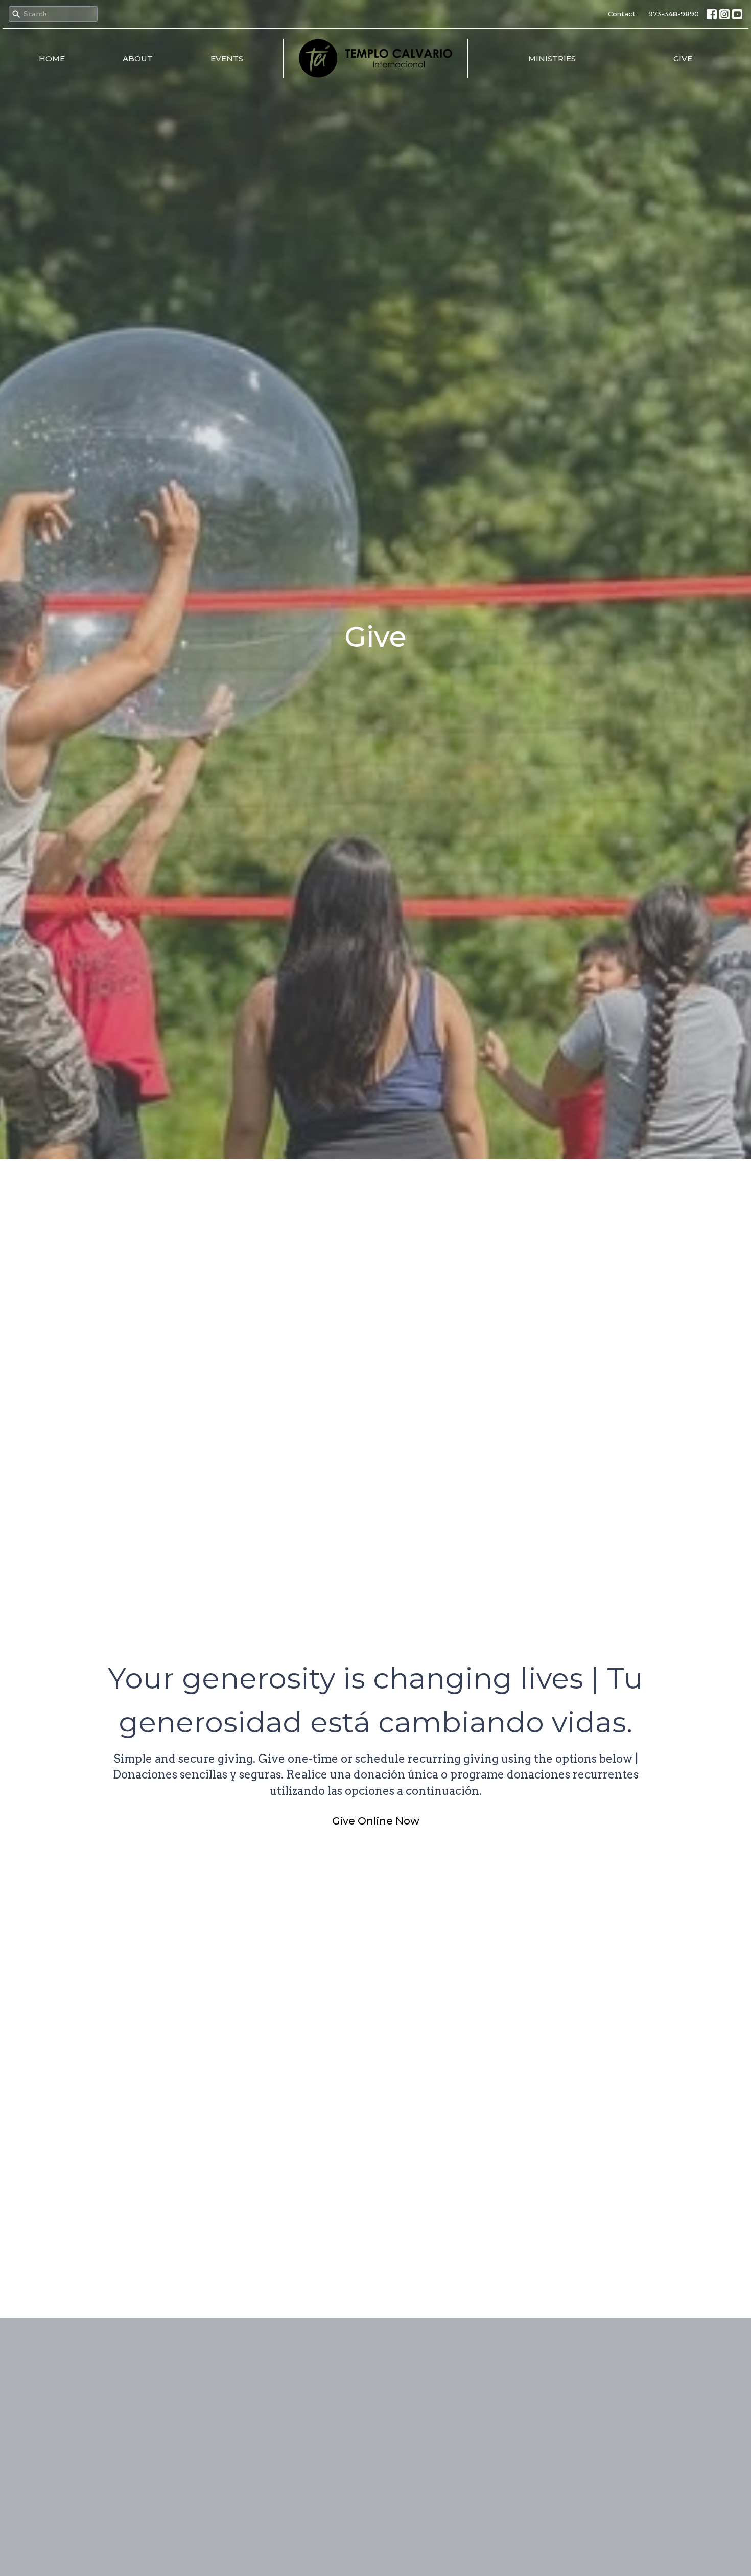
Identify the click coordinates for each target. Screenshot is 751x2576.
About (138, 59)
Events (227, 59)
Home (52, 59)
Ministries (552, 59)
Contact (622, 14)
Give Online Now (376, 1821)
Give (683, 59)
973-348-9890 (674, 14)
